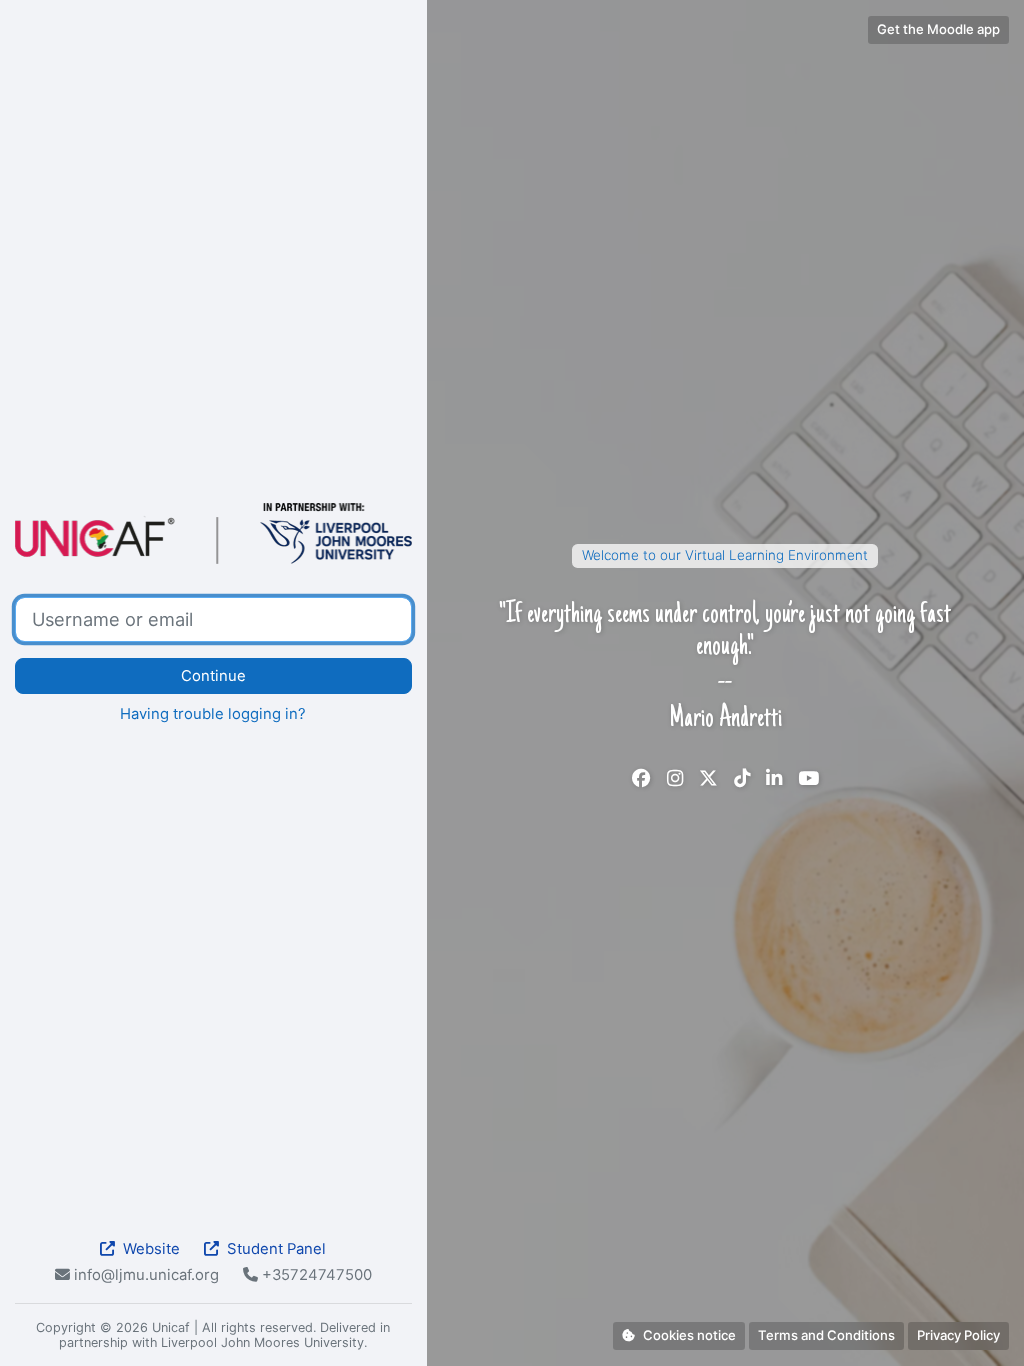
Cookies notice (689, 1335)
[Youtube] (808, 779)
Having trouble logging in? (213, 714)
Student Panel (276, 1249)
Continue (213, 676)
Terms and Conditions (826, 1335)
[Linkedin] (774, 779)
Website (151, 1249)
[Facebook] (641, 779)
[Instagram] (675, 779)
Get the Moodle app (938, 29)
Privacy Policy (958, 1335)
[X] (708, 779)
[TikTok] (742, 779)
